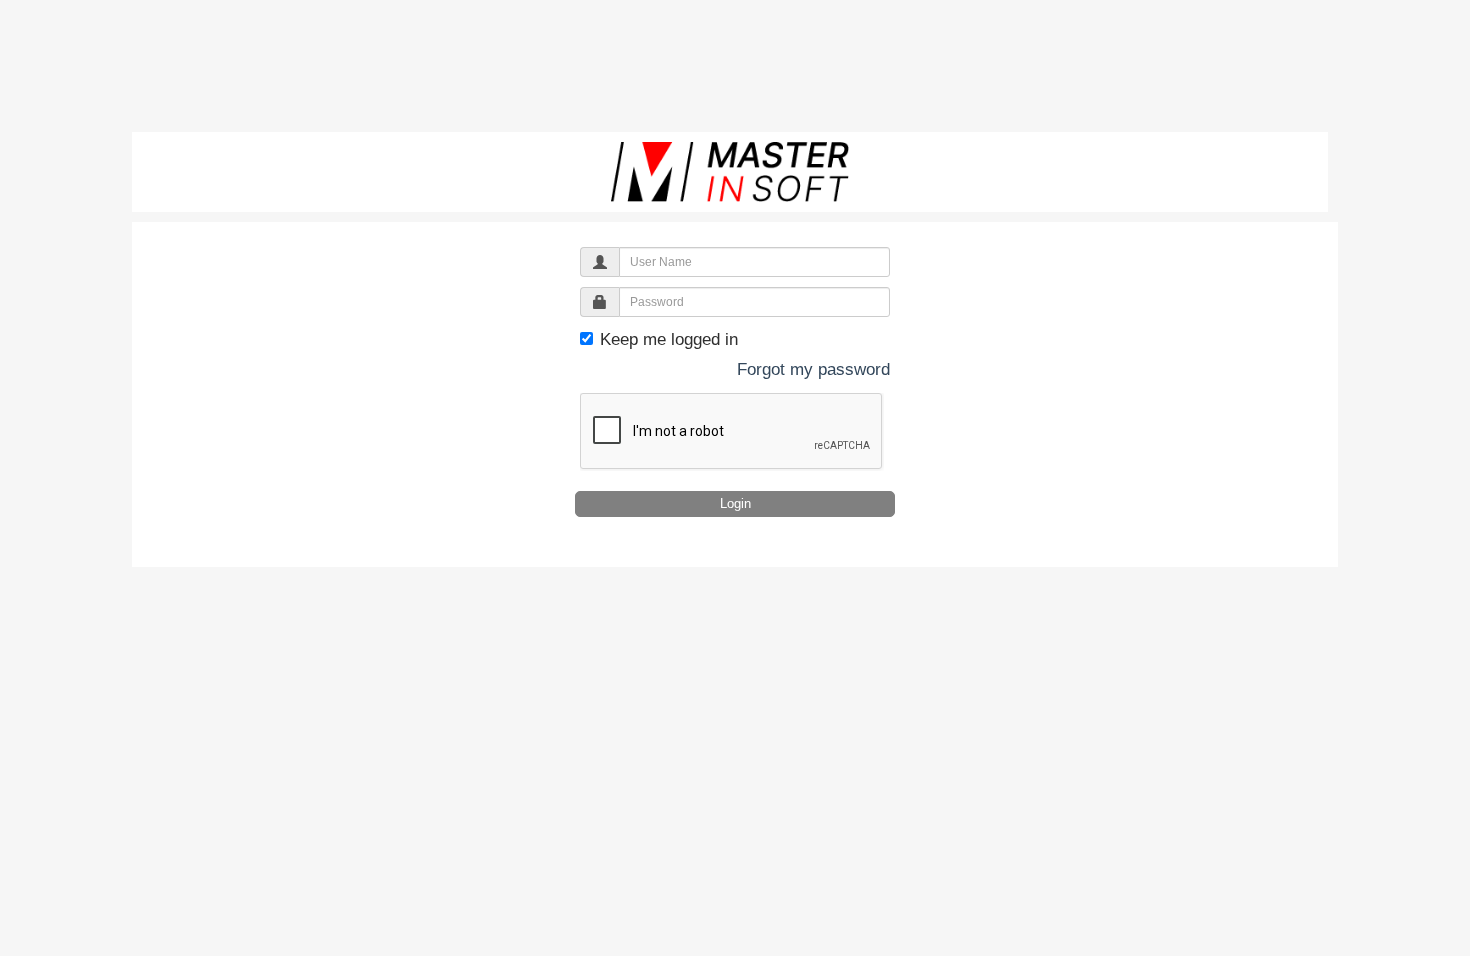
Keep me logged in (666, 339)
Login (735, 503)
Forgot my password (813, 369)
